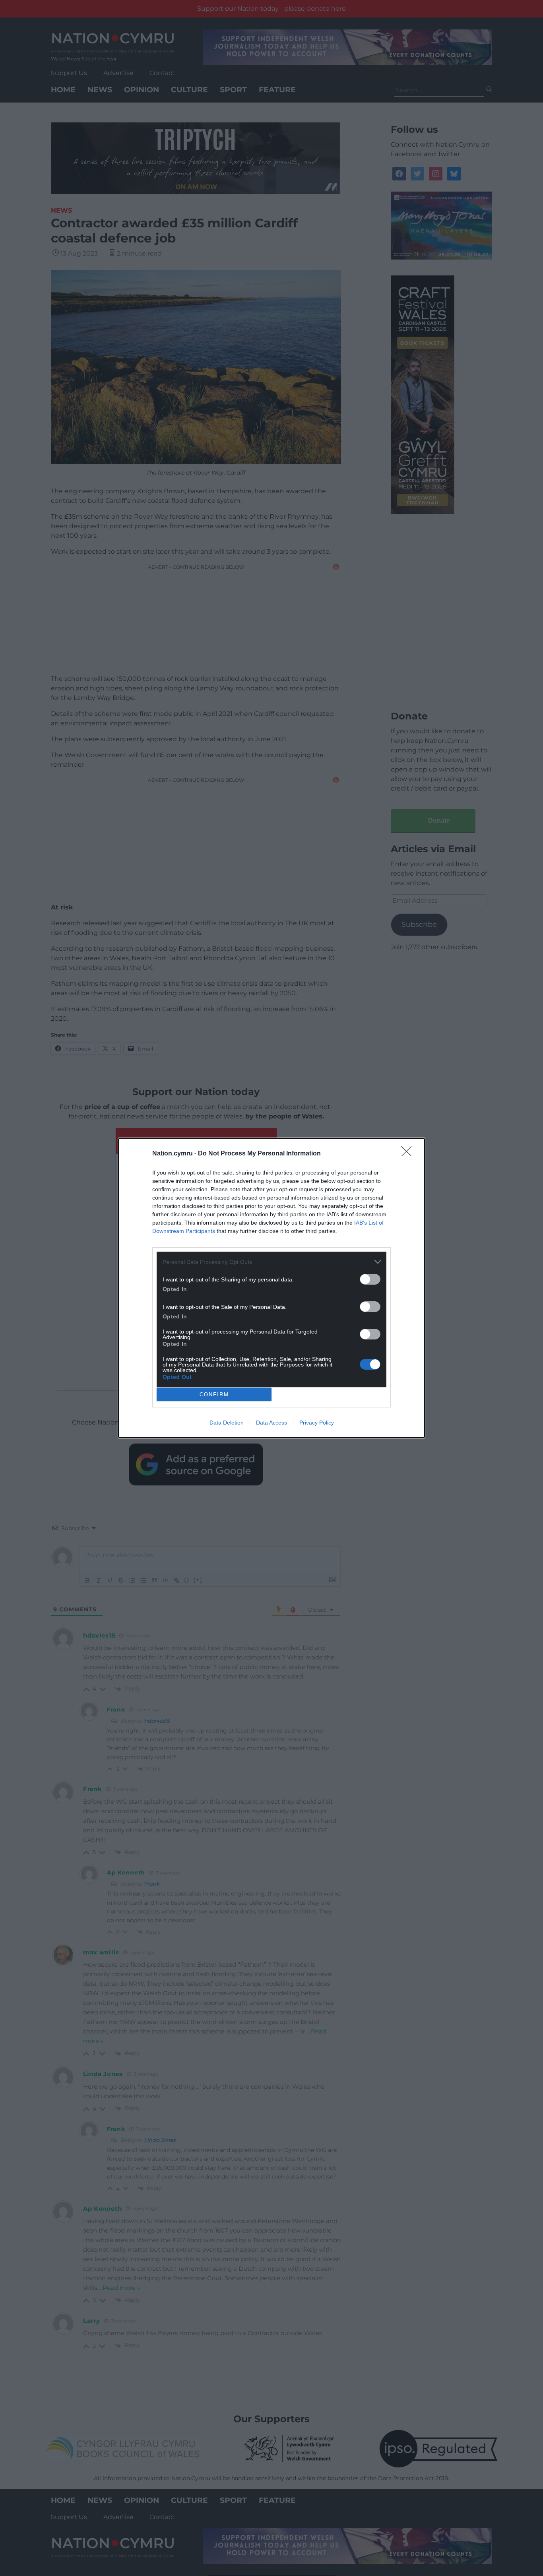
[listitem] (271, 1262)
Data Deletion (227, 1423)
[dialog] (271, 1288)
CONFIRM (214, 1395)
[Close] (409, 1154)
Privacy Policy (317, 1423)
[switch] (370, 1279)
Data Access (271, 1423)
